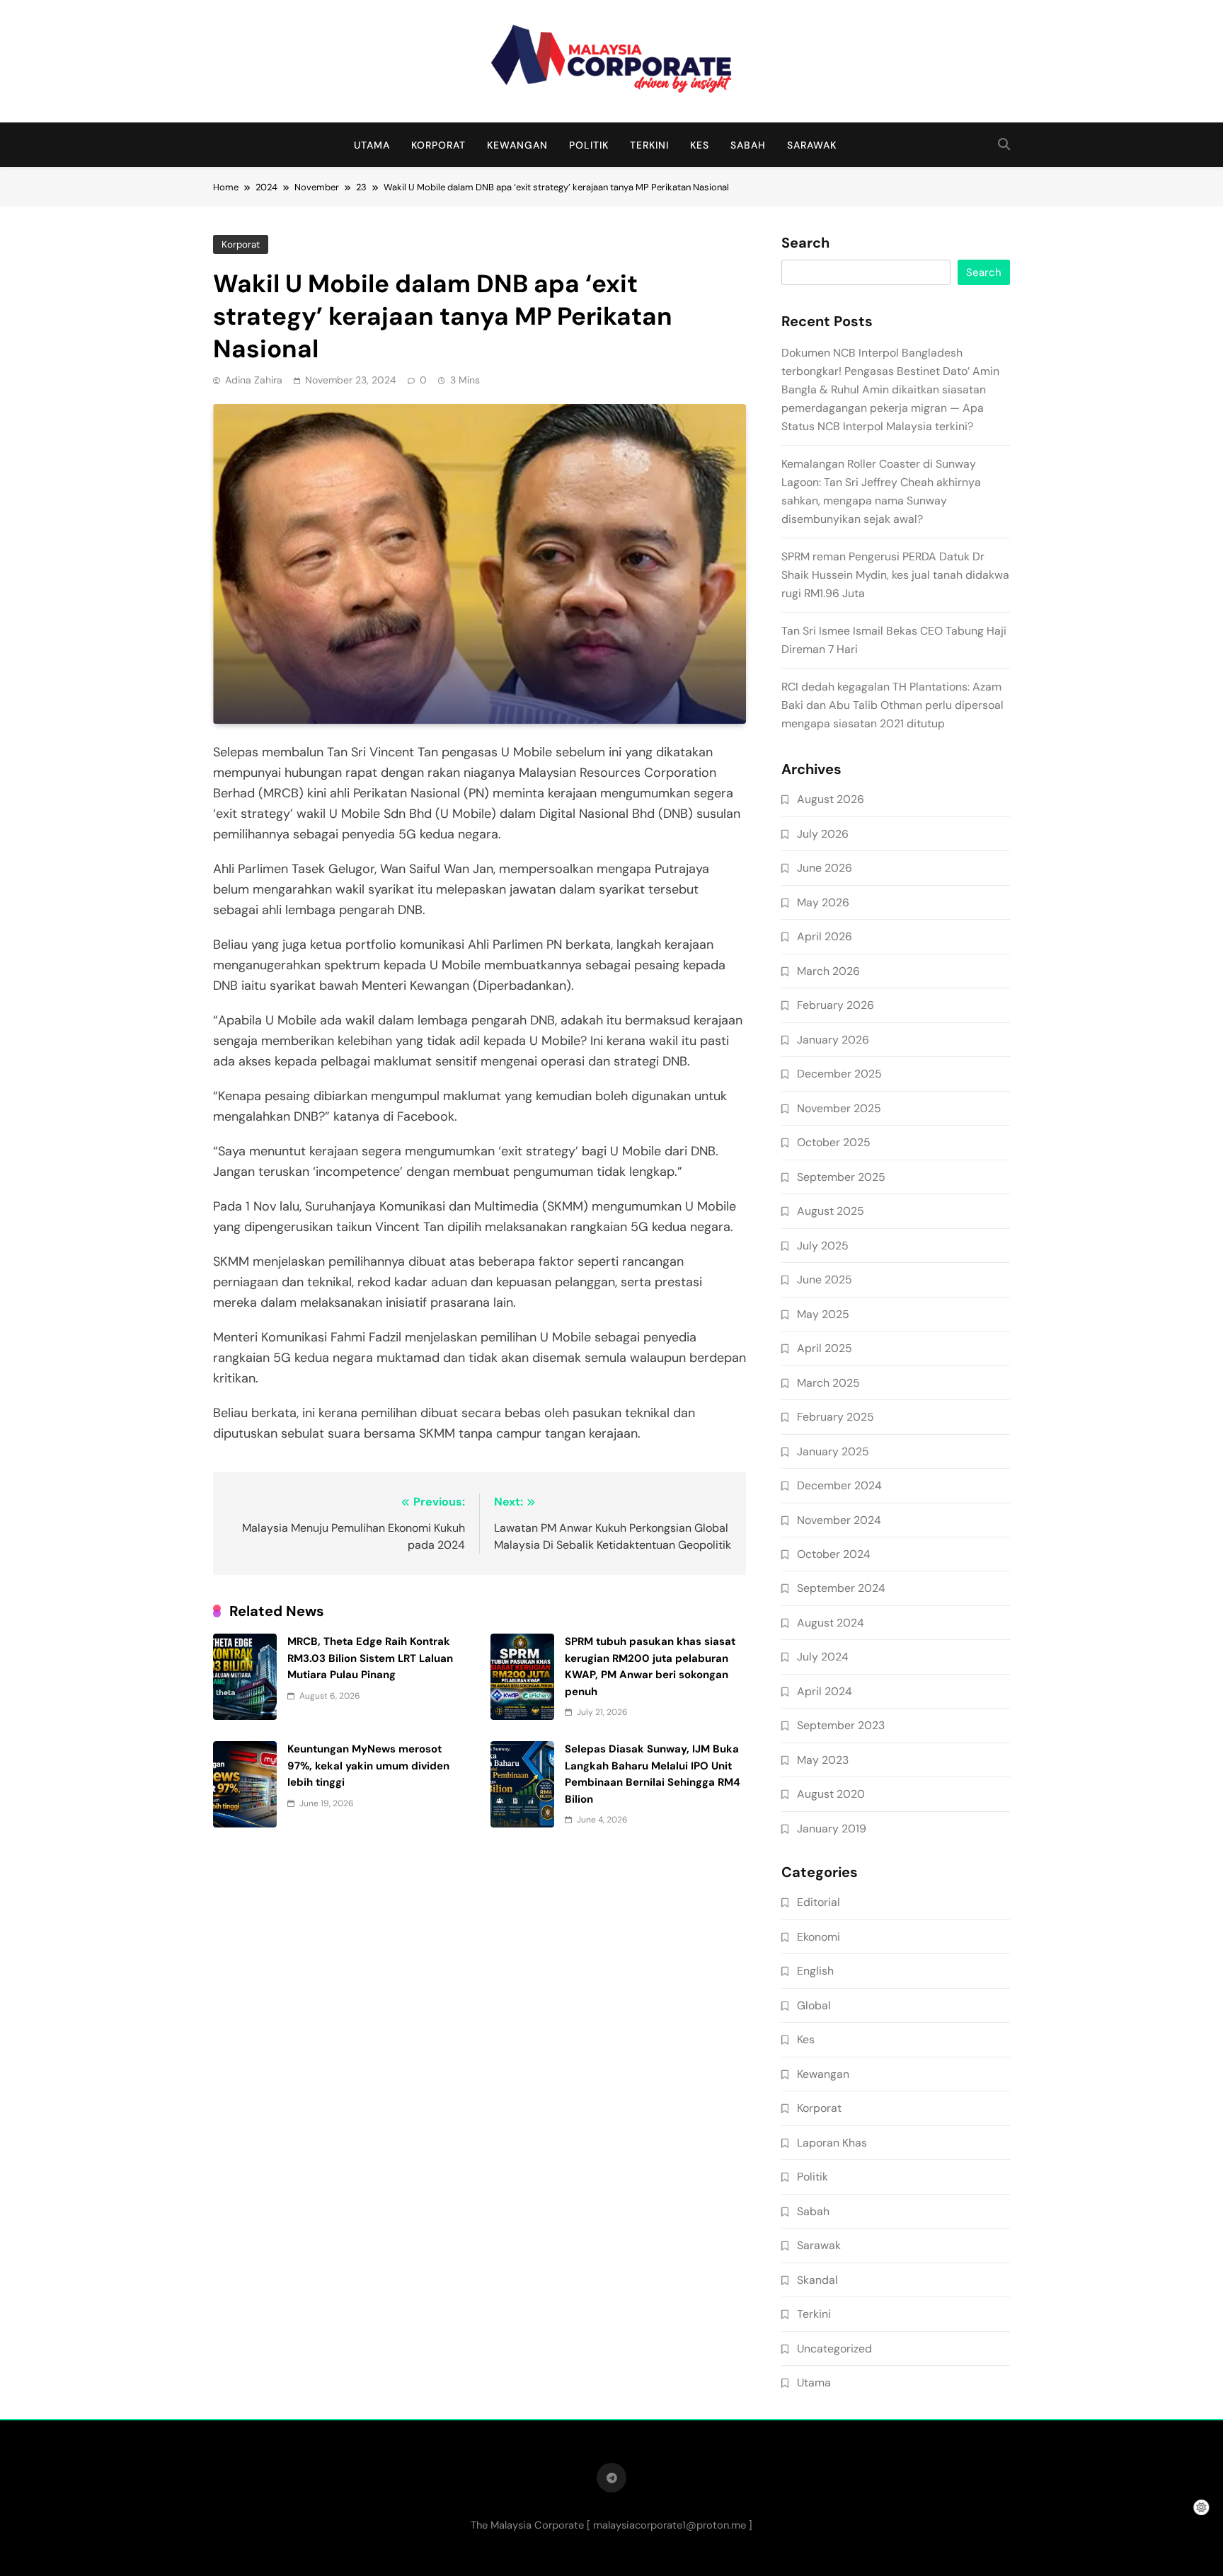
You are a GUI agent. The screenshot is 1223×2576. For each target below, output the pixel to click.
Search (805, 243)
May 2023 (823, 1760)
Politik (589, 145)
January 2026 (833, 1040)
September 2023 (841, 1725)
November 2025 (839, 1108)
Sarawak (812, 145)
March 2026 (828, 971)
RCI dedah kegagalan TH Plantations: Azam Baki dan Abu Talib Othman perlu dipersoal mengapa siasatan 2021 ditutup (892, 705)
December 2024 (839, 1485)
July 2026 (823, 834)
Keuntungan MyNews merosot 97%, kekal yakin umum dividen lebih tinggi (368, 1766)
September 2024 (841, 1588)
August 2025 (831, 1211)
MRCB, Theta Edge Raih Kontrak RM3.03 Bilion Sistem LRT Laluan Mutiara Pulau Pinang (370, 1658)
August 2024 (831, 1623)
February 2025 (836, 1417)
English (815, 1971)
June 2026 (825, 868)
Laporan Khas (832, 2143)
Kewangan (517, 145)
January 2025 (833, 1451)
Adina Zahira (254, 380)
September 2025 (841, 1177)
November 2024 (839, 1520)
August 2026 (831, 799)
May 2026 (823, 902)
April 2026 (825, 936)
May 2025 (823, 1314)
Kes (700, 145)
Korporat (438, 145)
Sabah (748, 145)
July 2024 (823, 1657)
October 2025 (834, 1142)
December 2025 (839, 1074)
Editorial (819, 1902)
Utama (372, 145)
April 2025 (825, 1348)
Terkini (649, 145)
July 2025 (823, 1246)
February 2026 (836, 1005)
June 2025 (825, 1280)
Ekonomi (819, 1937)
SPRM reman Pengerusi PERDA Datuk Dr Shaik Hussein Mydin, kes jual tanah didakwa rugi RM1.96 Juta (895, 575)
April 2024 (825, 1691)
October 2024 (834, 1554)
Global (814, 2005)
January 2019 (832, 1829)
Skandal (817, 2280)
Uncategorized (834, 2349)
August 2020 (831, 1794)
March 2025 (828, 1383)
